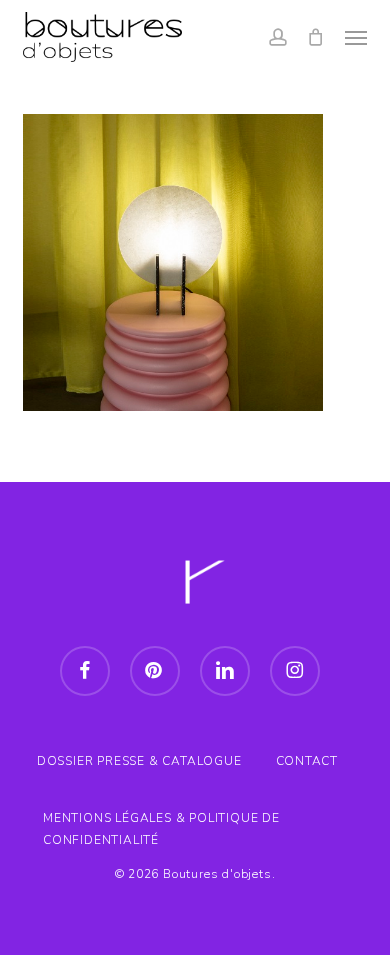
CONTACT (307, 761)
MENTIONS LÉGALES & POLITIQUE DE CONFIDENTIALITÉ (161, 820)
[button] (356, 37)
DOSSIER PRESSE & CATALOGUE (139, 761)
